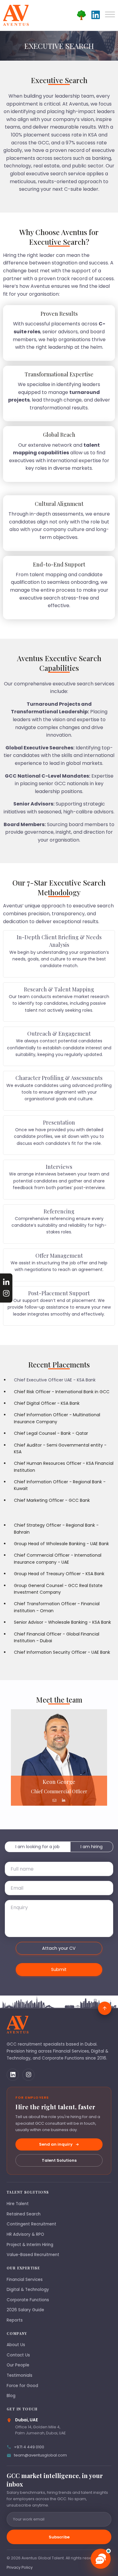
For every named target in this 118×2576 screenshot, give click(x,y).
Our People (18, 2365)
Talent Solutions (59, 2160)
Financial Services (25, 2280)
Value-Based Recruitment (33, 2255)
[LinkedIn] (13, 2075)
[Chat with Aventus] (101, 2559)
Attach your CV (59, 1948)
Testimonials (20, 2375)
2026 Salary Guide (25, 2310)
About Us (16, 2345)
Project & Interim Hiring (30, 2245)
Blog (11, 2396)
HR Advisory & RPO (25, 2234)
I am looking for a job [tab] (38, 1847)
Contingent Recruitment (31, 2224)
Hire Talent (18, 2204)
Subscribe (59, 2537)
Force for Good (22, 2386)
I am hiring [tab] (92, 1847)
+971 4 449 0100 (29, 2447)
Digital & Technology (28, 2290)
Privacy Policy (20, 2567)
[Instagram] (28, 2075)
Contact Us (18, 2355)
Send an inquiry (56, 2144)
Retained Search (24, 2214)
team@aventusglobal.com (40, 2455)
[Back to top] (105, 2008)
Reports (15, 2320)
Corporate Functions (28, 2300)
